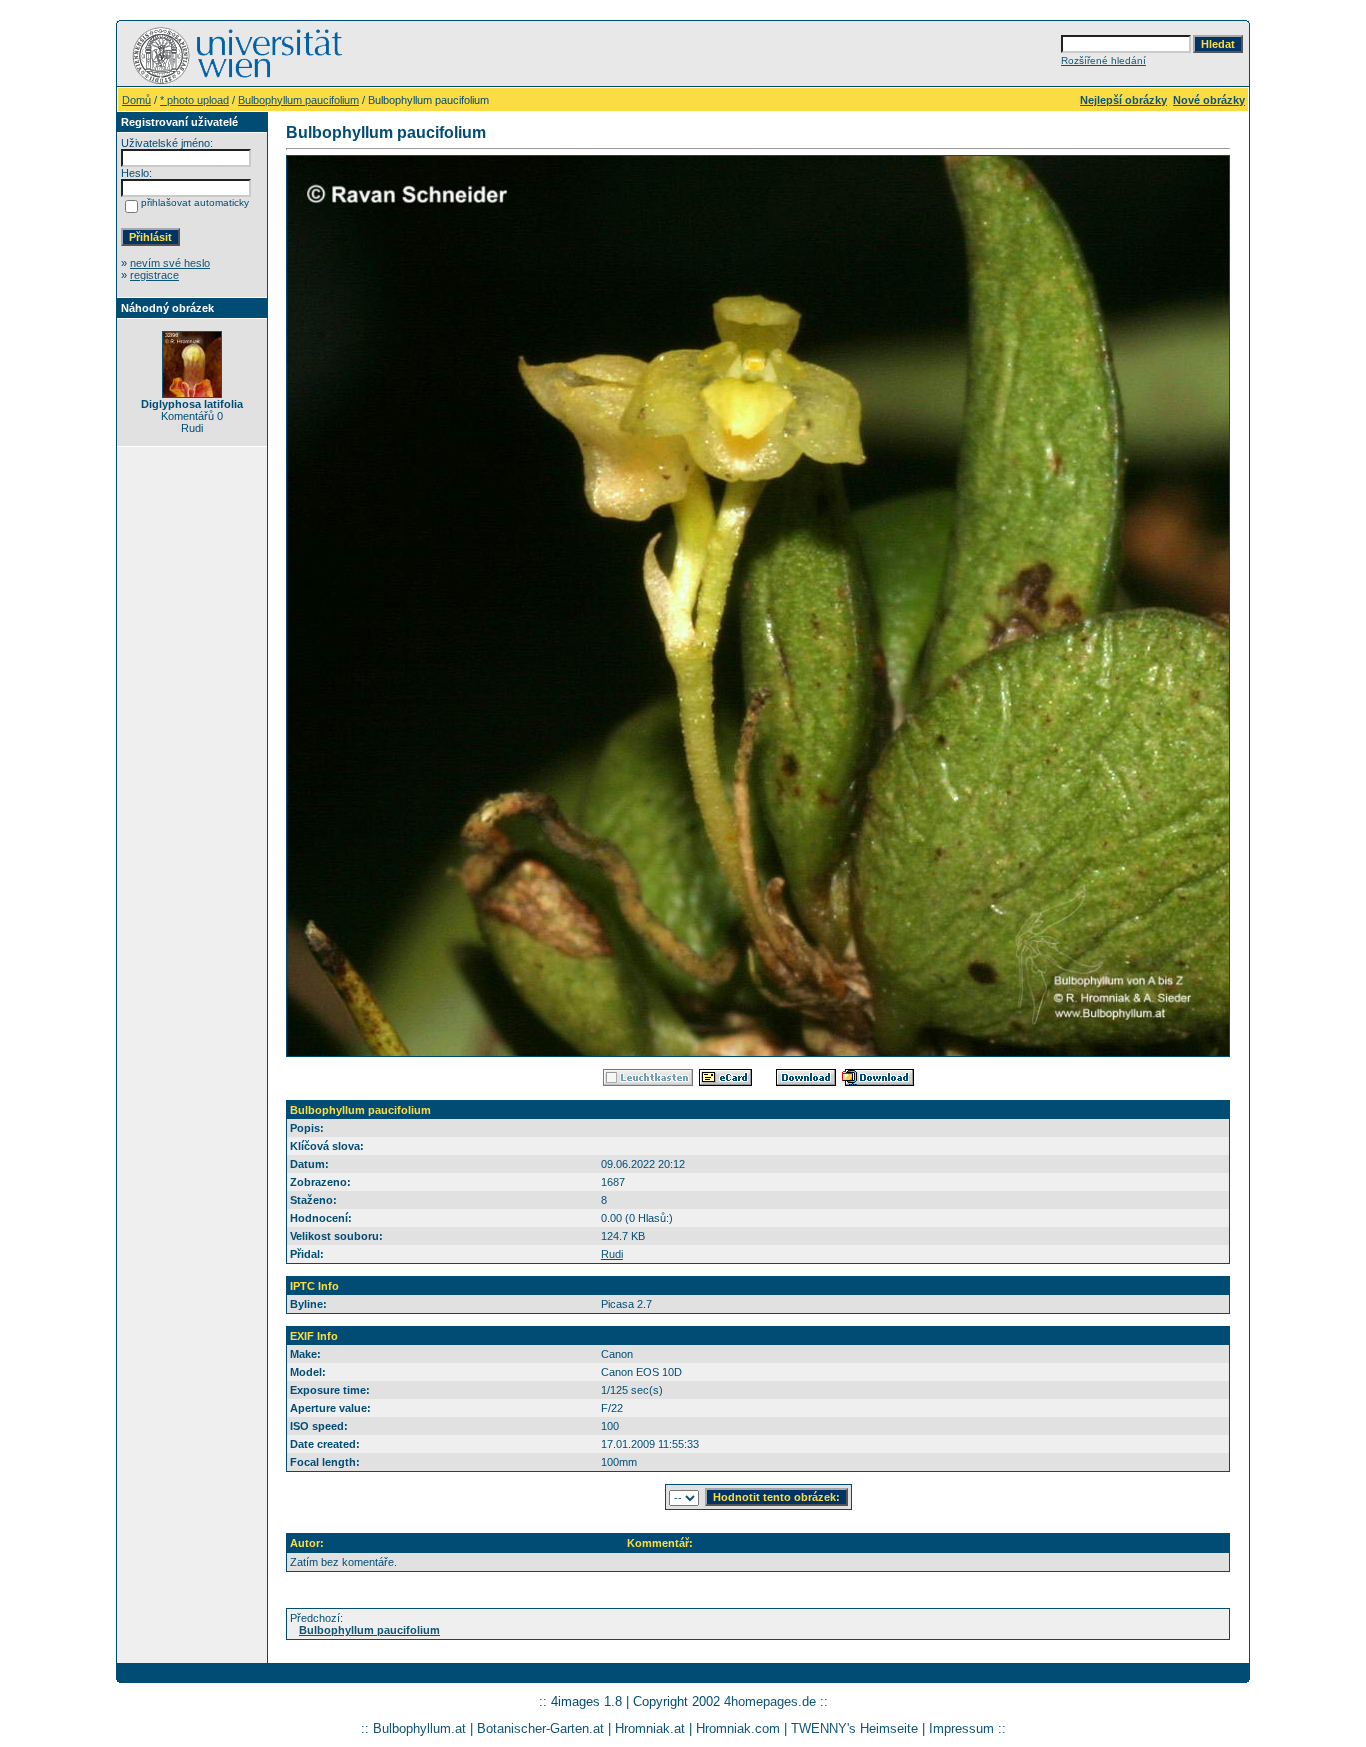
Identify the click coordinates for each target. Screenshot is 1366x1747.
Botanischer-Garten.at (540, 1728)
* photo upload (194, 100)
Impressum (961, 1728)
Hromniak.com (738, 1728)
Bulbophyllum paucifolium (298, 100)
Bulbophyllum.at (419, 1728)
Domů (136, 100)
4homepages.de (770, 1701)
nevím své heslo (170, 263)
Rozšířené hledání (1103, 60)
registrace (154, 275)
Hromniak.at (650, 1728)
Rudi (612, 1254)
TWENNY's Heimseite (854, 1728)
